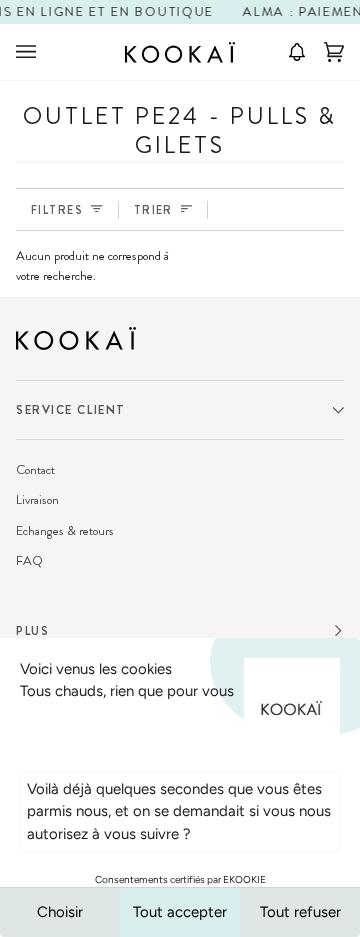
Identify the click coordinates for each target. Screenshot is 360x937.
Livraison (37, 499)
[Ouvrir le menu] (46, 52)
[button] (290, 52)
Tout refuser (300, 912)
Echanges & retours (65, 530)
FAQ (29, 560)
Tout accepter (180, 912)
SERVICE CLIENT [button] (71, 410)
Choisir (60, 912)
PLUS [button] (32, 631)
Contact (35, 469)
